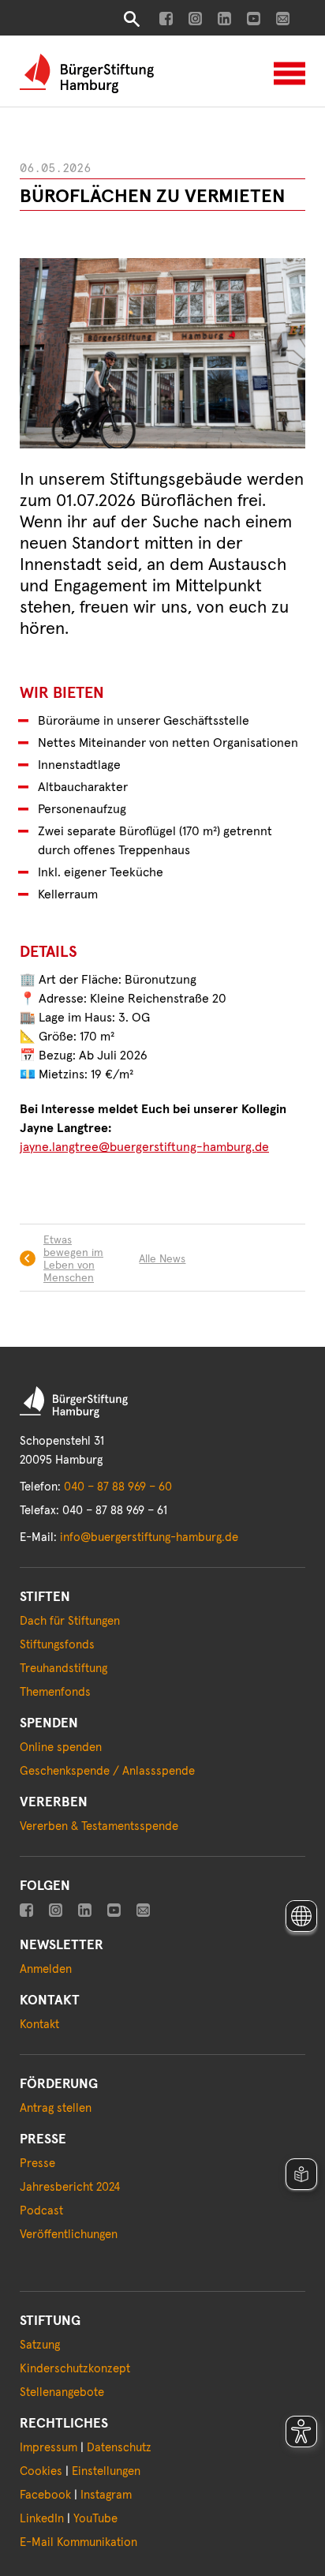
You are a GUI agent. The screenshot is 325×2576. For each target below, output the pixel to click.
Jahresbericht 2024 (70, 2187)
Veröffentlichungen (69, 2235)
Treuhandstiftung (64, 1669)
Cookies (41, 2471)
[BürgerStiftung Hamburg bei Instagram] (195, 19)
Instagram (106, 2495)
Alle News (162, 1259)
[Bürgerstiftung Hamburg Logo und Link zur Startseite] (87, 73)
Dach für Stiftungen (70, 1621)
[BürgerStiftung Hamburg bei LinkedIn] (224, 19)
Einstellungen (106, 2471)
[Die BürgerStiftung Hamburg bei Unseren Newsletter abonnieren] (143, 1910)
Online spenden (61, 1747)
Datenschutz (119, 2448)
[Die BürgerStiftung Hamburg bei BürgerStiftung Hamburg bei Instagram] (56, 1910)
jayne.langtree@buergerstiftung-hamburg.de (144, 1147)
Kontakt (39, 2025)
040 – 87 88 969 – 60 (118, 1487)
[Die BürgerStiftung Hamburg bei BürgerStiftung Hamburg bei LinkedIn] (85, 1910)
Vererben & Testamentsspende (99, 1826)
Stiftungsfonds (57, 1645)
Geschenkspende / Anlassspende (107, 1771)
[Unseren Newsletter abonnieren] (283, 19)
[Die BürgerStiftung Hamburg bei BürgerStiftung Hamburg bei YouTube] (114, 1910)
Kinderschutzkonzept (75, 2369)
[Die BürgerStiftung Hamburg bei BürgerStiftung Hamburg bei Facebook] (26, 1910)
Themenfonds (55, 1692)
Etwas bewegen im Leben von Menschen (73, 1259)
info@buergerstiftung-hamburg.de (149, 1537)
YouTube (95, 2519)
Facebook (45, 2495)
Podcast (41, 2211)
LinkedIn (42, 2519)
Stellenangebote (62, 2392)
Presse (37, 2164)
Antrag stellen (56, 2108)
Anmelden (46, 1969)
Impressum (49, 2448)
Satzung (40, 2345)
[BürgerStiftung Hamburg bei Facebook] (166, 19)
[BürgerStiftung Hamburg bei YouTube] (254, 19)
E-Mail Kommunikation (78, 2542)
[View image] (162, 444)
